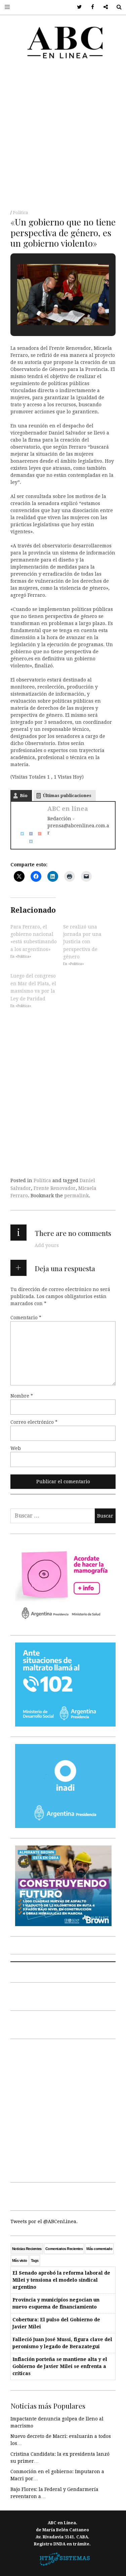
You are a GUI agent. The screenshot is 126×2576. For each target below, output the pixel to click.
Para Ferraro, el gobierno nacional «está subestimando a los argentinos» (34, 938)
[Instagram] (29, 841)
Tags (35, 2260)
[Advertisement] (63, 137)
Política (20, 213)
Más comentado (99, 2249)
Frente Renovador (55, 1188)
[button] (48, 311)
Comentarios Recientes (64, 2249)
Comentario (26, 1318)
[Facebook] (29, 833)
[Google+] (37, 833)
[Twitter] (20, 833)
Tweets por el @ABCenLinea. (44, 2221)
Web (16, 1448)
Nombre (22, 1396)
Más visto (20, 2260)
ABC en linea (68, 809)
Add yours (47, 1245)
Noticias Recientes (27, 2249)
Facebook (90, 7)
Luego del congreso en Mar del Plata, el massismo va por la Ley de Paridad (33, 987)
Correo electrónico (34, 1422)
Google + (103, 7)
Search (116, 7)
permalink (76, 1196)
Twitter (77, 7)
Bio (24, 796)
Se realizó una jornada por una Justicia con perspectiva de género (82, 942)
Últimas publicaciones (67, 796)
